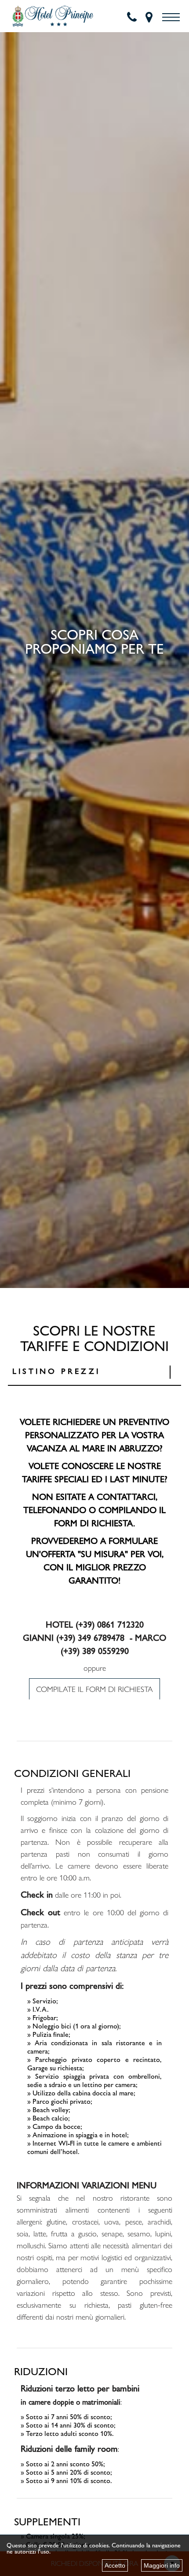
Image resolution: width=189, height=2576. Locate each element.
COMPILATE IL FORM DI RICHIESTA (94, 1689)
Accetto (115, 2565)
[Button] (171, 17)
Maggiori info (162, 2565)
